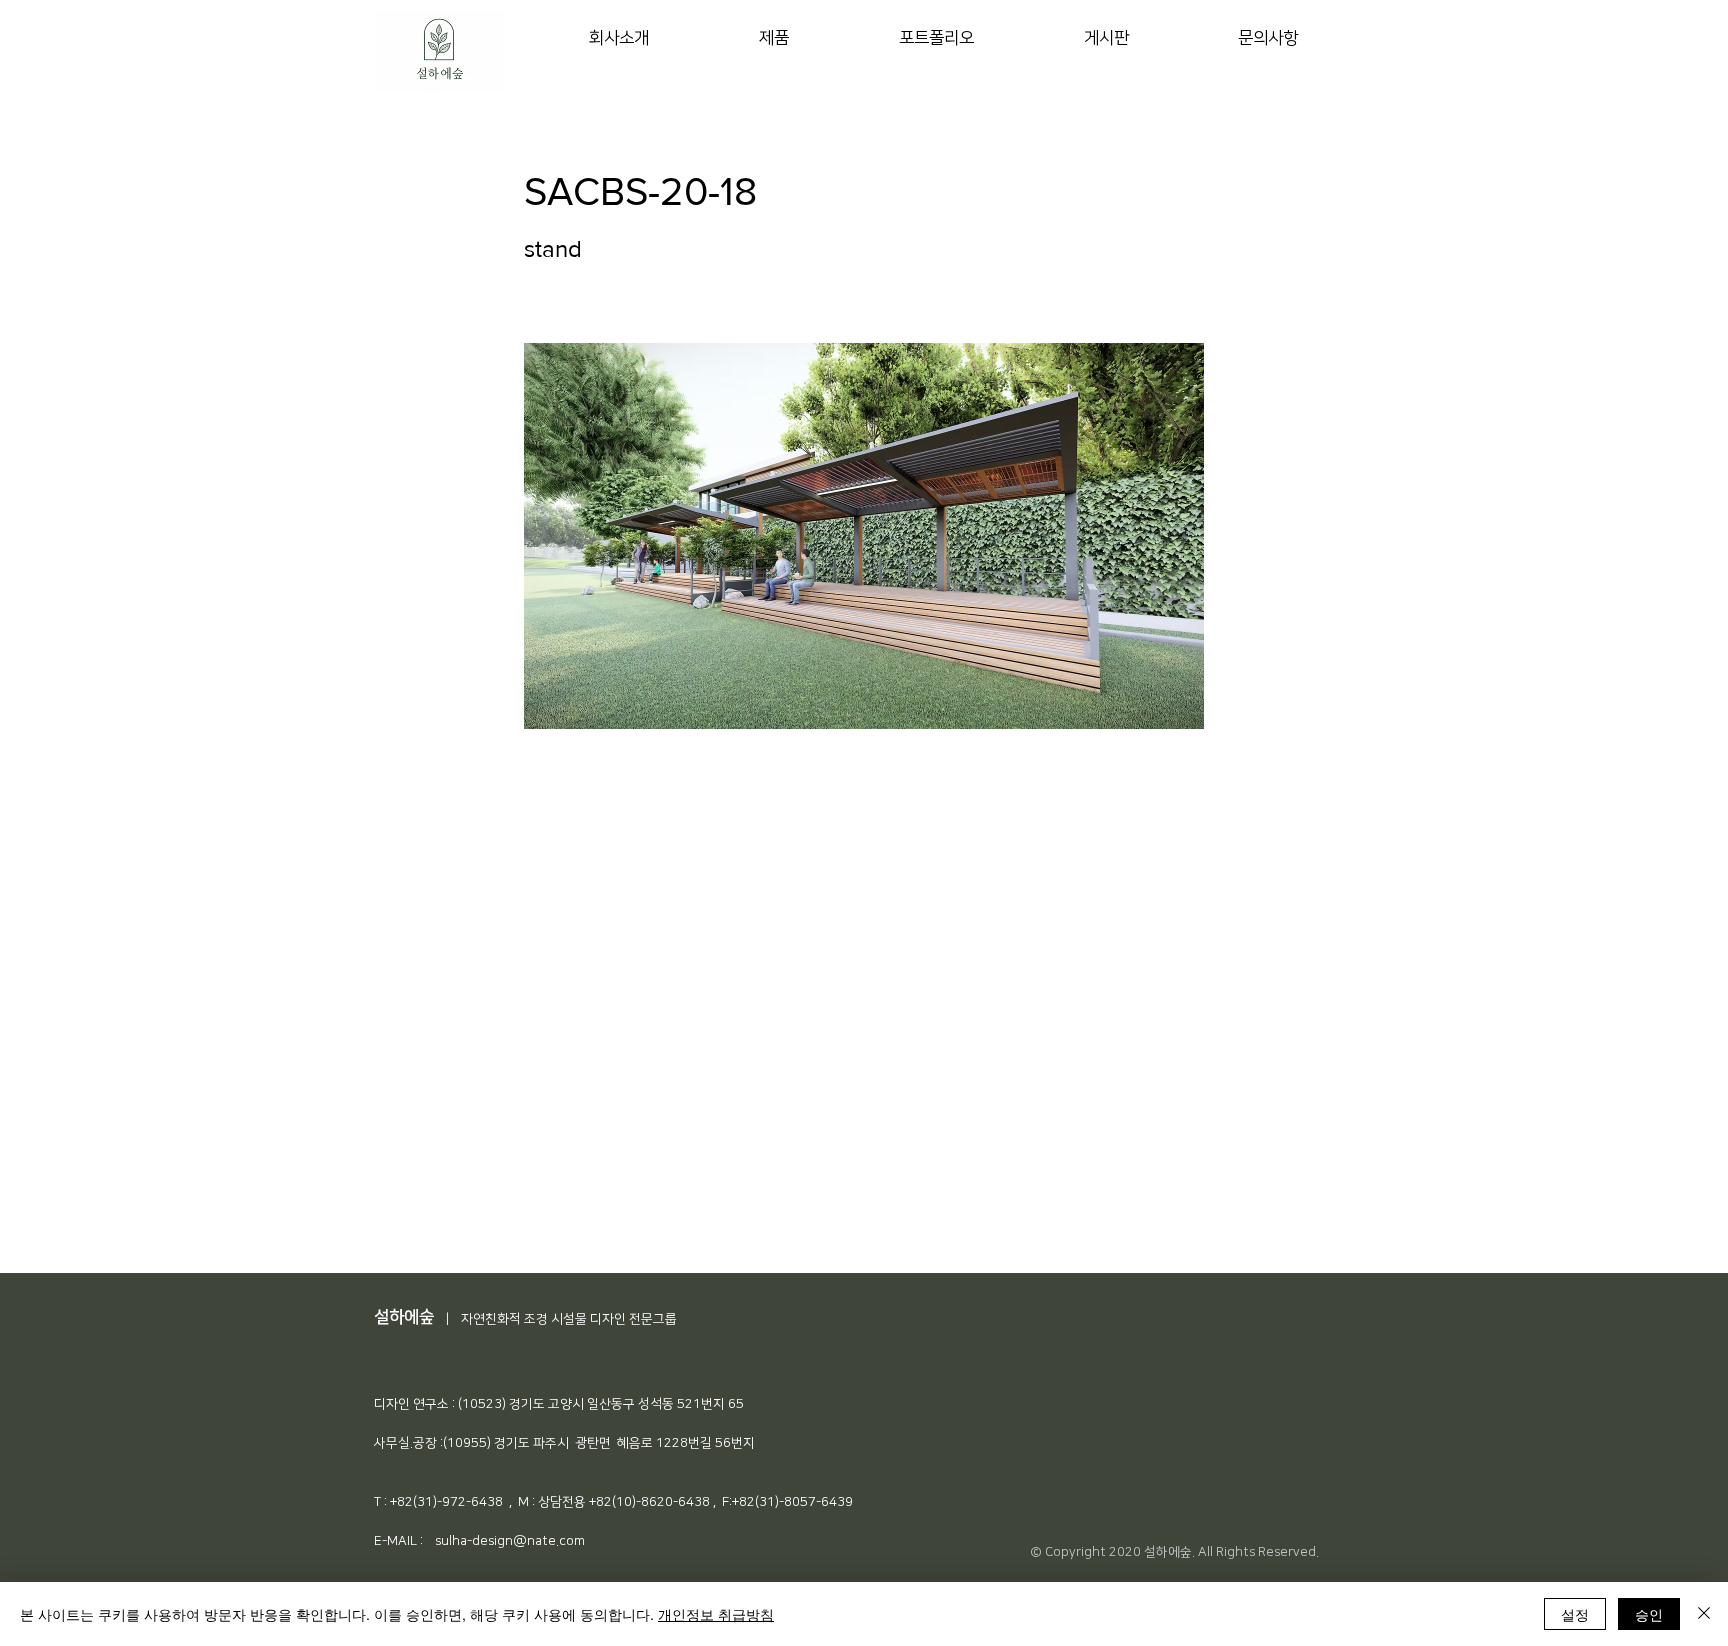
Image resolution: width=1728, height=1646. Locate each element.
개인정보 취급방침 (716, 1614)
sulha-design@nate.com (510, 1541)
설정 (1575, 1614)
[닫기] (1704, 1614)
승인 (1649, 1614)
